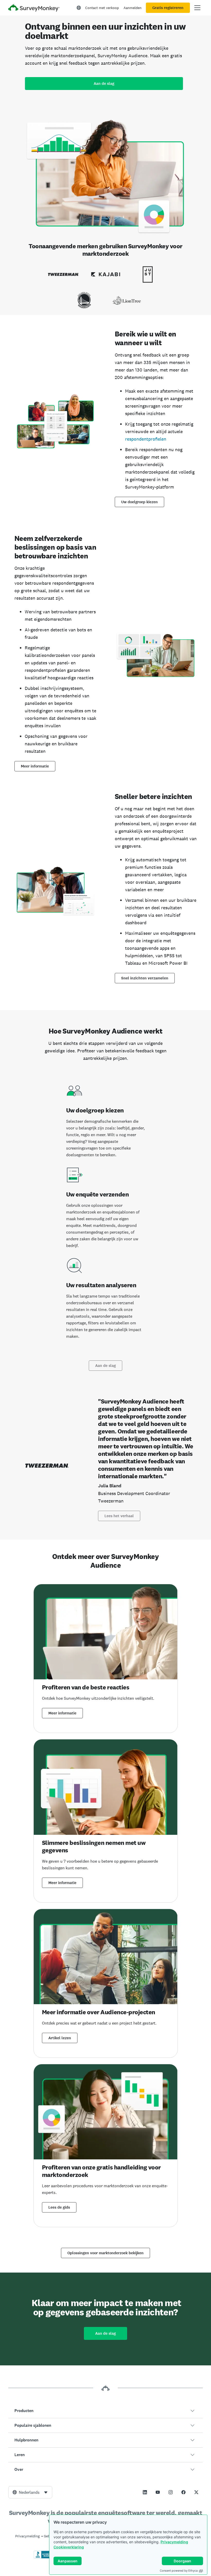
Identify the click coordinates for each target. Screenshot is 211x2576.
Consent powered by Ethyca (179, 2571)
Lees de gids (59, 2207)
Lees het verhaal (119, 1516)
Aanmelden (133, 8)
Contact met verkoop (102, 8)
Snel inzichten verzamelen (145, 978)
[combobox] (30, 2492)
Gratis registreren (168, 8)
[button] (105, 2411)
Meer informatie (35, 766)
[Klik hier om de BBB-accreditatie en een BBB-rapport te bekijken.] (45, 2557)
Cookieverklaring (69, 2547)
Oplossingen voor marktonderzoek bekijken (105, 2253)
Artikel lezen (60, 2038)
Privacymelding (174, 2542)
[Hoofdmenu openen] (197, 8)
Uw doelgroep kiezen (139, 502)
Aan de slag (104, 84)
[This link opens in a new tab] (145, 2492)
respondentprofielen (146, 439)
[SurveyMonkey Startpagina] (34, 8)
